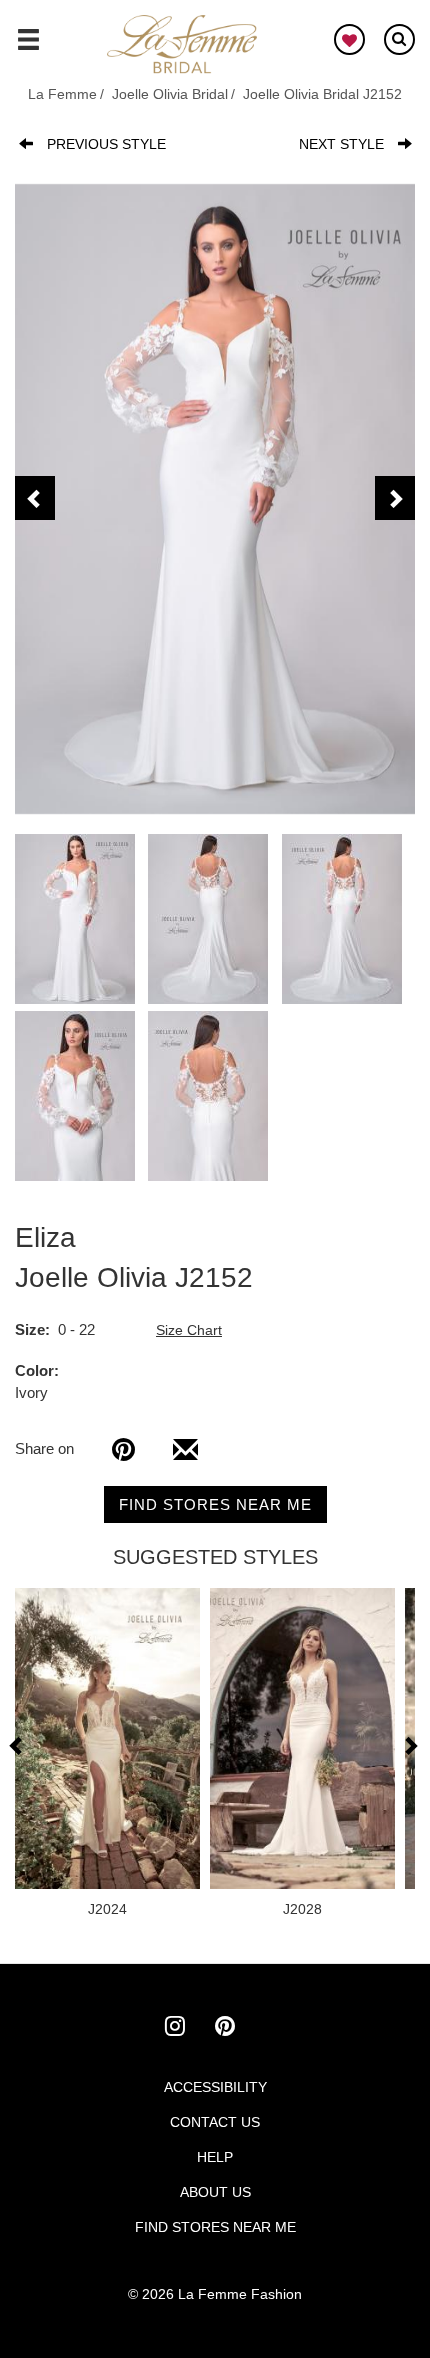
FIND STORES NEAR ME (215, 1504)
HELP (215, 2157)
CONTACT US (215, 2122)
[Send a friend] (185, 1457)
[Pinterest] (123, 1449)
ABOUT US (215, 2192)
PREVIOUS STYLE (106, 144)
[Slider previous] (18, 1745)
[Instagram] (190, 2029)
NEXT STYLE (341, 144)
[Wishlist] (349, 39)
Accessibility (215, 2087)
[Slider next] (410, 1745)
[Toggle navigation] (28, 48)
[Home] (182, 44)
